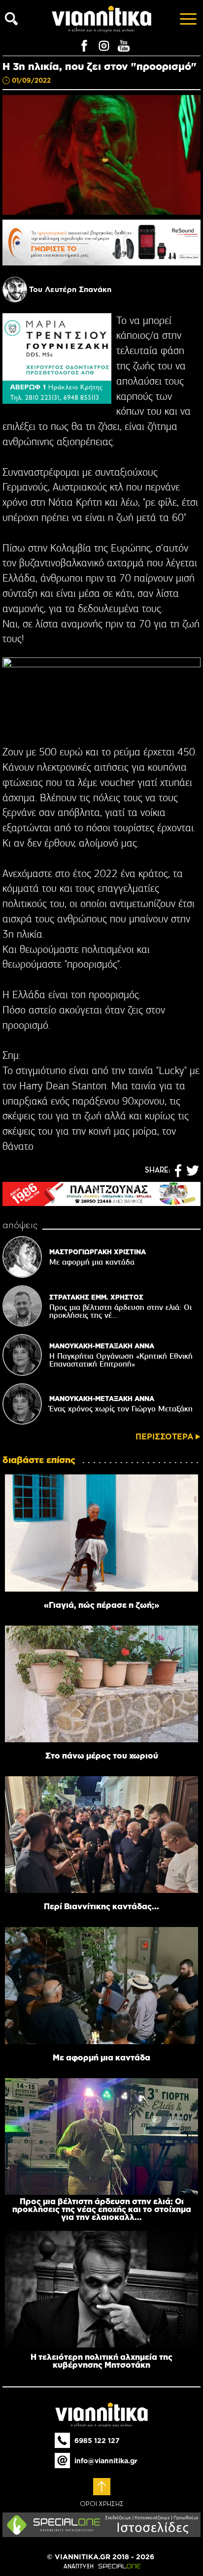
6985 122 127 (97, 2441)
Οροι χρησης (102, 2504)
